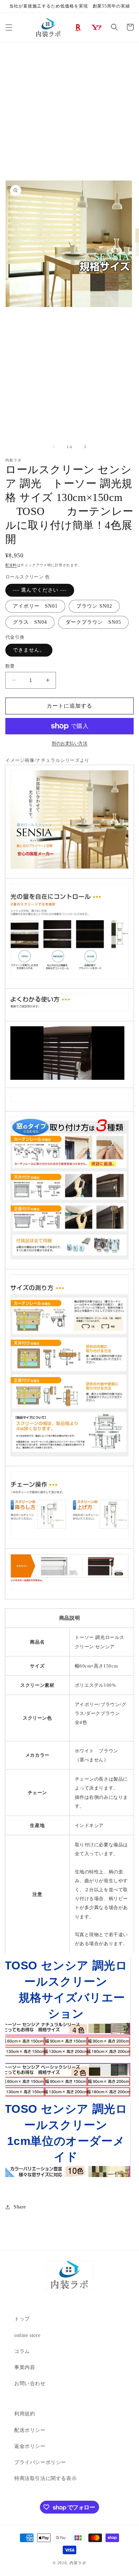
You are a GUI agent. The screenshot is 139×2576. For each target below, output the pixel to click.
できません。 (29, 650)
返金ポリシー (30, 2446)
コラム (22, 2351)
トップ (22, 2319)
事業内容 (25, 2367)
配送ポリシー (30, 2430)
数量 (10, 666)
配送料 (11, 565)
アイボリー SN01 (35, 606)
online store (27, 2335)
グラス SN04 (30, 622)
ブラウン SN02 (94, 606)
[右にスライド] (85, 447)
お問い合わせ (30, 2383)
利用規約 (25, 2414)
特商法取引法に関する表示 (45, 2478)
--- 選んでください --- (40, 590)
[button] (9, 27)
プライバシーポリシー (40, 2462)
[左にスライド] (54, 447)
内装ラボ (78, 2563)
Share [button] (20, 2207)
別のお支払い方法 (69, 743)
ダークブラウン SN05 (93, 622)
